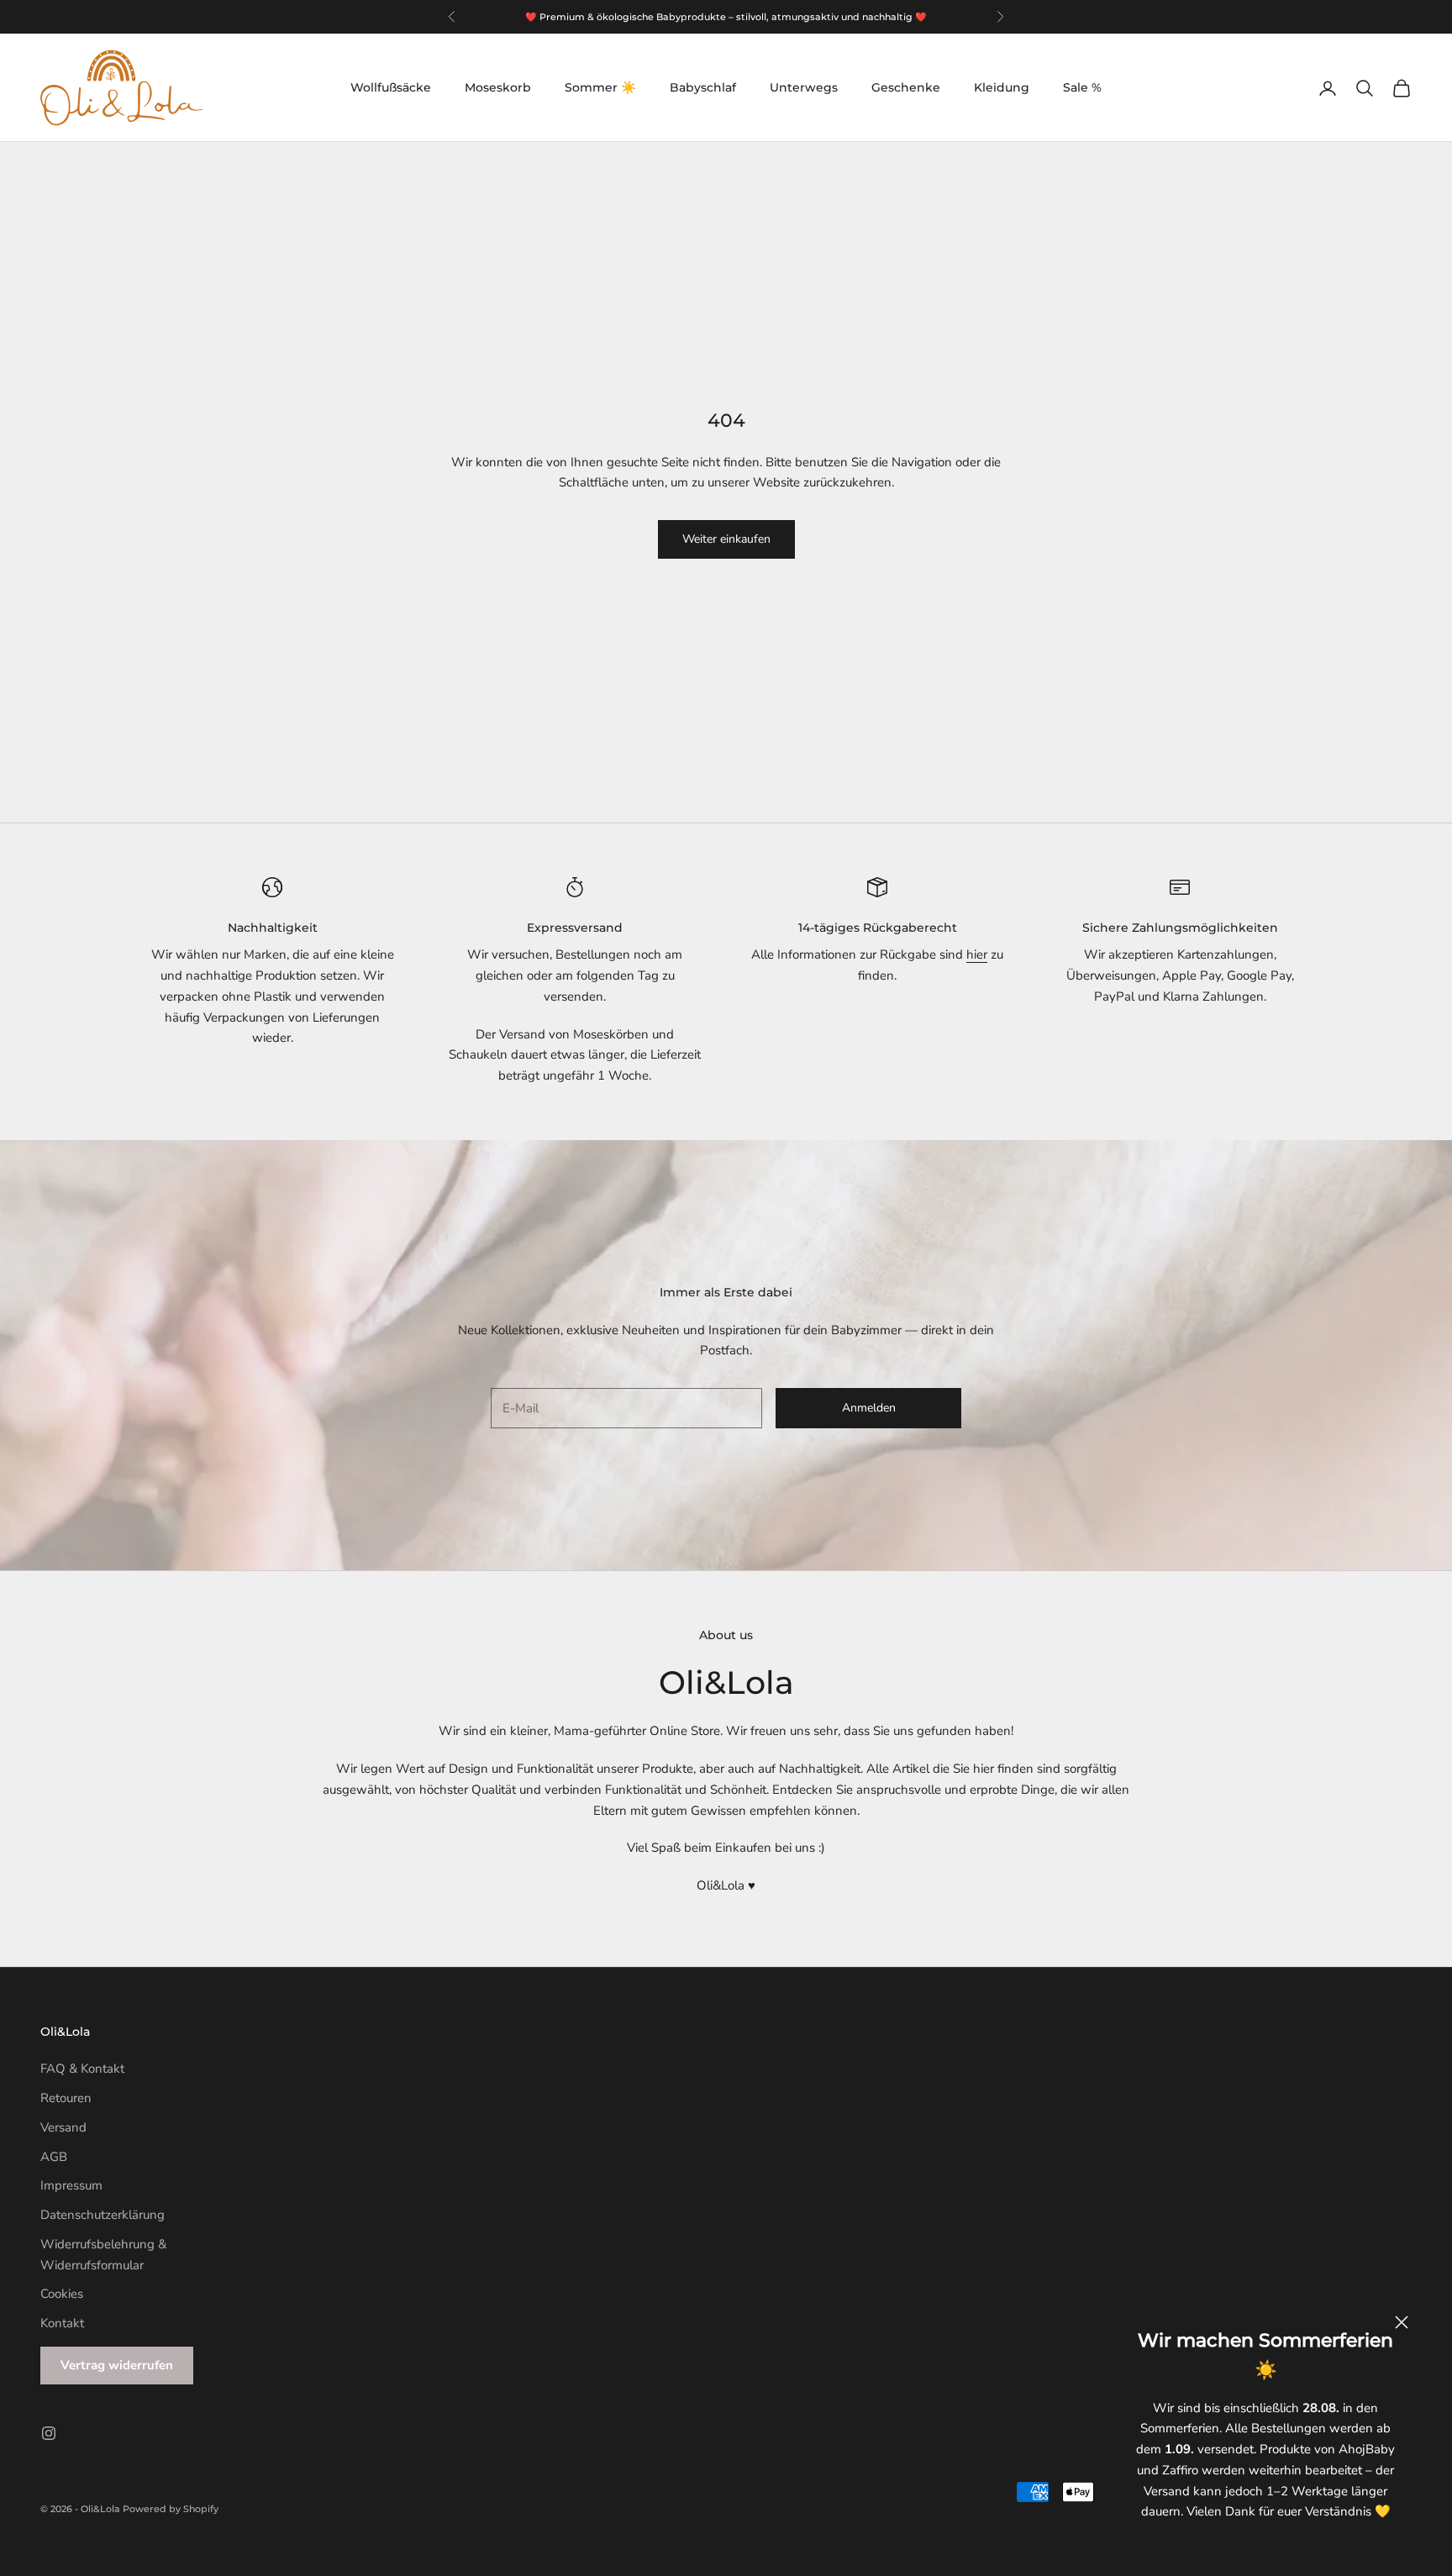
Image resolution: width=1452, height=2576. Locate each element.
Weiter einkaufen (726, 539)
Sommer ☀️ (600, 87)
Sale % (1082, 87)
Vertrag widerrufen (117, 2365)
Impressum (71, 2185)
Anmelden (869, 1408)
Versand (63, 2127)
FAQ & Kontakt (82, 2069)
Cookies (62, 2294)
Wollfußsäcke (391, 87)
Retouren (66, 2098)
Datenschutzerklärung (103, 2215)
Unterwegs (804, 87)
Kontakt (62, 2323)
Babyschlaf (703, 87)
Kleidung (1002, 87)
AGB (54, 2157)
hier (977, 954)
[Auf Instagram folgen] (49, 2433)
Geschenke (906, 87)
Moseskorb (498, 87)
